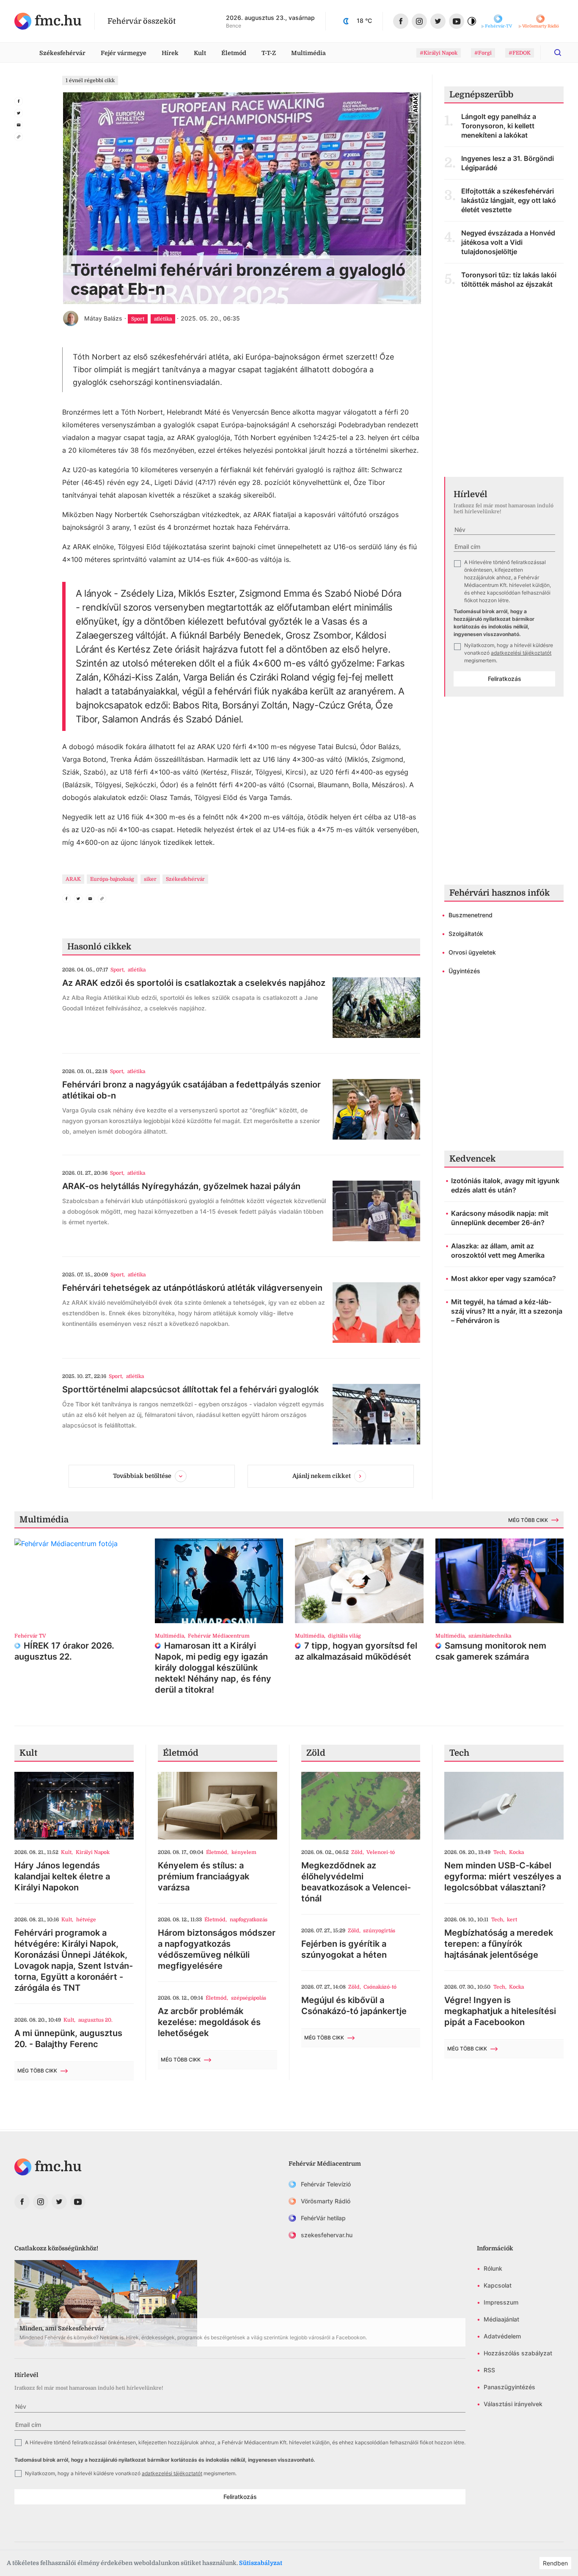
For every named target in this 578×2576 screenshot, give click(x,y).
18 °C (364, 21)
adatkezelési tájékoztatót (521, 653)
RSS (489, 2370)
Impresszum (501, 2302)
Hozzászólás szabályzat (518, 2353)
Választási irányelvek (513, 2404)
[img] (48, 21)
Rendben (555, 2563)
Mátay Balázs (103, 318)
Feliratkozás (505, 679)
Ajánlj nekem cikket (322, 1476)
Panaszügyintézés (509, 2387)
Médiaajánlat (501, 2319)
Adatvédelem (502, 2336)
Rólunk (493, 2268)
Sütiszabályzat (261, 2563)
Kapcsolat (498, 2285)
